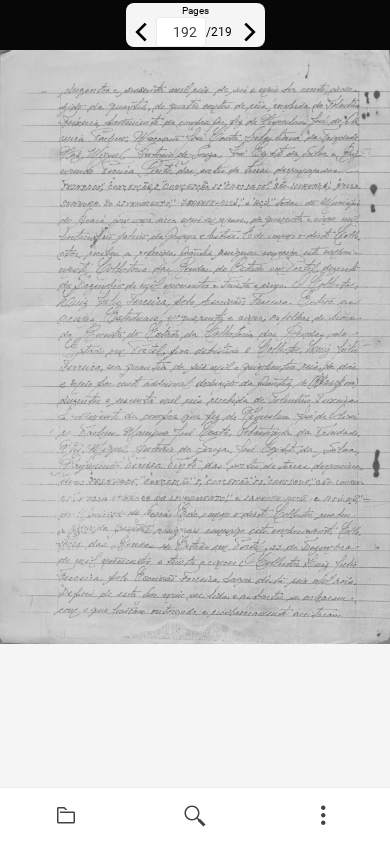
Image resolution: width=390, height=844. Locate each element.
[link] (66, 816)
